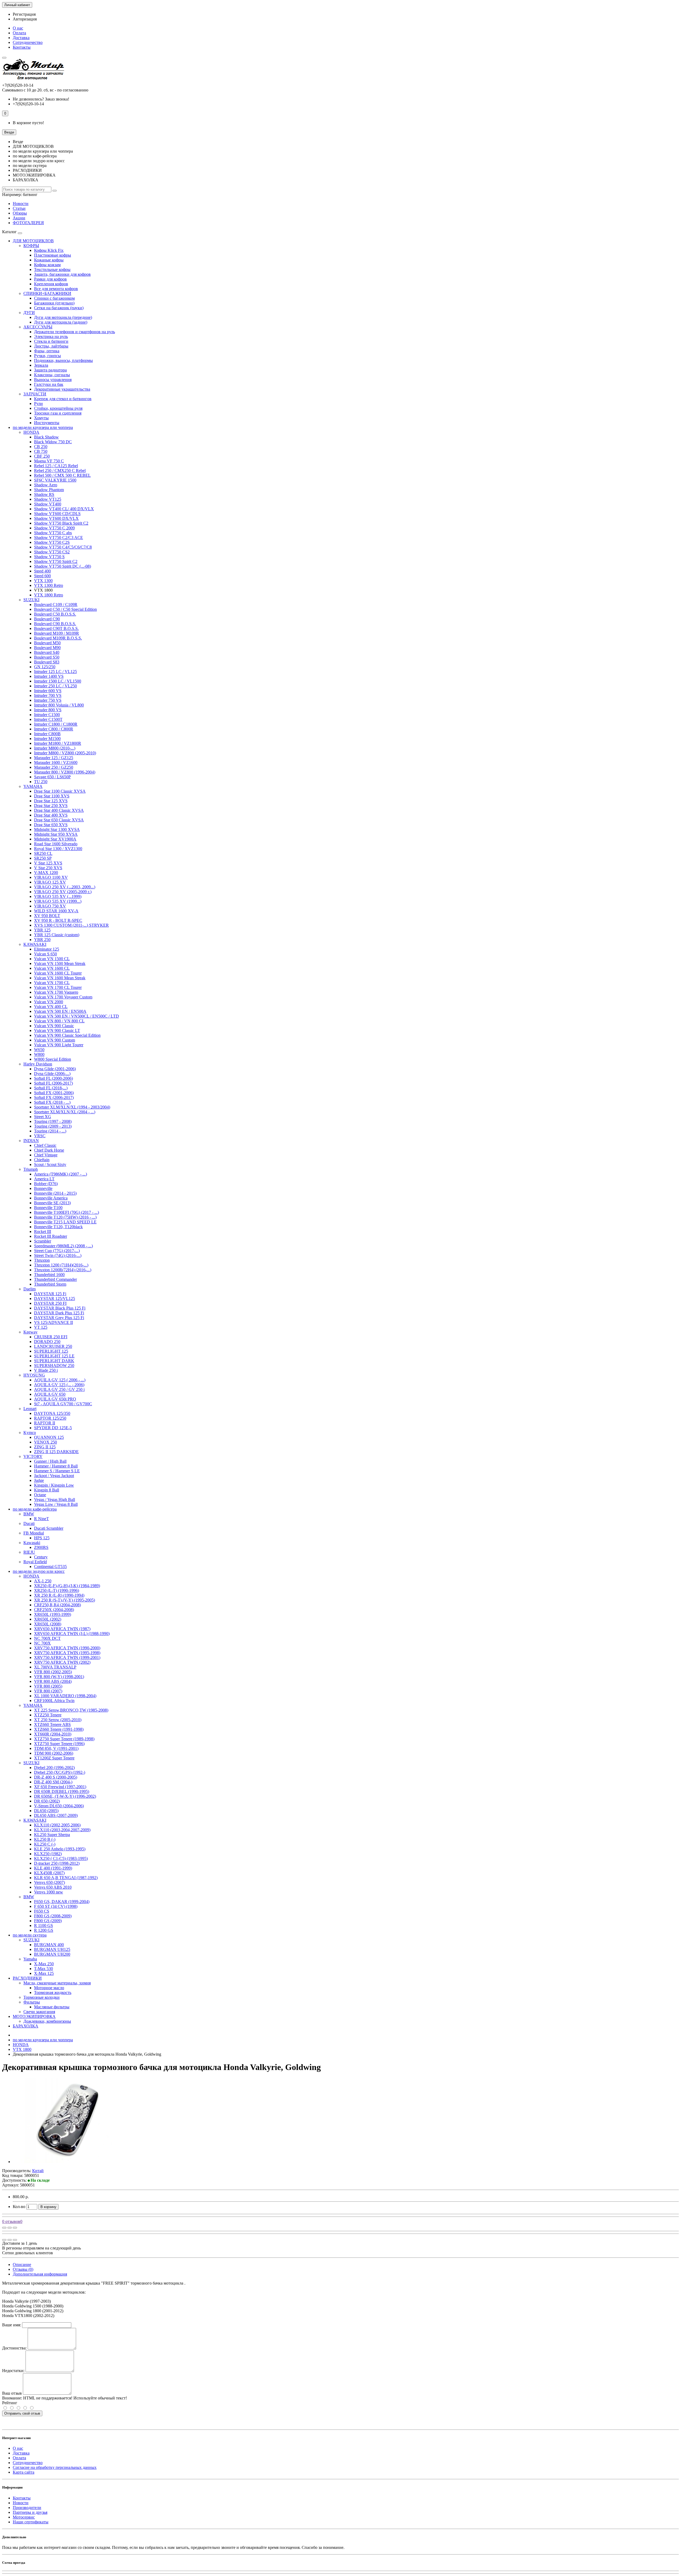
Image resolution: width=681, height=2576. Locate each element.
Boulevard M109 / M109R (57, 633)
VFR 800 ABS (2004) (53, 1681)
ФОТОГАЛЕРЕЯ (28, 223)
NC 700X (42, 1643)
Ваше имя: (12, 2325)
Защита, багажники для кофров (62, 274)
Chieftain (42, 1160)
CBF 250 (42, 456)
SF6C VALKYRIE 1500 (55, 480)
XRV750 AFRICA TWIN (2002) (62, 1662)
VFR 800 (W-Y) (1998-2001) (59, 1677)
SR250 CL (43, 853)
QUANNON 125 (49, 1437)
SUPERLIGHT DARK (54, 1361)
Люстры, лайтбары (51, 346)
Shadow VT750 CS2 (52, 552)
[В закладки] (10, 2228)
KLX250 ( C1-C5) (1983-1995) (61, 1858)
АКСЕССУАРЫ (38, 327)
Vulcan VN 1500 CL (52, 959)
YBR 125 (42, 930)
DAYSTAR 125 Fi (50, 1294)
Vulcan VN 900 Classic (54, 1026)
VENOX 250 (45, 1442)
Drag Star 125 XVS (51, 801)
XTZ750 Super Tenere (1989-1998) (64, 1739)
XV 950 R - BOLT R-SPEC (58, 920)
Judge (39, 1480)
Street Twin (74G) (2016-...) (58, 1255)
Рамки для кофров (50, 279)
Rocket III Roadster (51, 1236)
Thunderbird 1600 (49, 1275)
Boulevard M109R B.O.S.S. (58, 638)
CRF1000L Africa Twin (54, 1701)
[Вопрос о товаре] (4, 2228)
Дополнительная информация (40, 2274)
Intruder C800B (47, 734)
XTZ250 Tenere (48, 1715)
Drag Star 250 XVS (51, 806)
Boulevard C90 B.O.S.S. (55, 624)
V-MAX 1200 (46, 873)
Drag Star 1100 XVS (52, 796)
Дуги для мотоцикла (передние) (63, 317)
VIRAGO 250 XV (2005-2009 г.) (63, 892)
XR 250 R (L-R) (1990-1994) (59, 1595)
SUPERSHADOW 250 (54, 1366)
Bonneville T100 (48, 1208)
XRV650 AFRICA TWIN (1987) (62, 1629)
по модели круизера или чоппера (43, 427)
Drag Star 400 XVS (51, 815)
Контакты (22, 47)
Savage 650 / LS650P (52, 777)
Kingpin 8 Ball (47, 1490)
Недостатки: (13, 2371)
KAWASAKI (35, 944)
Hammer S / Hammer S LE (57, 1471)
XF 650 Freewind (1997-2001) (60, 1787)
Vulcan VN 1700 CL (52, 983)
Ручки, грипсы (47, 356)
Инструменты (47, 423)
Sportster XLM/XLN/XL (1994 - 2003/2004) (72, 1107)
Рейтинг (10, 2403)
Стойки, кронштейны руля (58, 408)
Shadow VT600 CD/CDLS (57, 514)
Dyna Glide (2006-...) (52, 1074)
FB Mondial (34, 1533)
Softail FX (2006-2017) (54, 1097)
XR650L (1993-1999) (53, 1614)
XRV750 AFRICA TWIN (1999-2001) (67, 1657)
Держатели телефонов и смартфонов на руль (74, 332)
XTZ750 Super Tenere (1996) (59, 1744)
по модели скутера (30, 1935)
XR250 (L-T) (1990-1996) (57, 1590)
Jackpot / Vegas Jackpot (54, 1476)
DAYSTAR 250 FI (50, 1303)
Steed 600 (42, 576)
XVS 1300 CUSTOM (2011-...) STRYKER (71, 925)
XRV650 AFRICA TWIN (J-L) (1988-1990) (72, 1634)
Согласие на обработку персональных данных (55, 2467)
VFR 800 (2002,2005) (53, 1672)
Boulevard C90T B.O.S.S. (56, 628)
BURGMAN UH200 (52, 1954)
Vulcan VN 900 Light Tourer (59, 1045)
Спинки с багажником (54, 298)
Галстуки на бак (49, 384)
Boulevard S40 (47, 652)
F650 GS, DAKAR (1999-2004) (62, 1902)
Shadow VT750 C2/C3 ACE (59, 538)
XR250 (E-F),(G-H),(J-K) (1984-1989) (67, 1586)
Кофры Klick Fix (49, 250)
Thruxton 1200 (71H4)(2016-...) (61, 1265)
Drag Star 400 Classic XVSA (59, 810)
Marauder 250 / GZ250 (54, 767)
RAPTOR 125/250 (50, 1418)
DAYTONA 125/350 (52, 1413)
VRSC (40, 1136)
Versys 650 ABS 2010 (53, 1887)
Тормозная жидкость (53, 1992)
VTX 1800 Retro (49, 595)
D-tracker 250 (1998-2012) (57, 1863)
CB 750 (41, 451)
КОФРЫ (31, 246)
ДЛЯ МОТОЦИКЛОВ (33, 241)
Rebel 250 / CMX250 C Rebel (60, 471)
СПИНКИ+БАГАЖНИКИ (47, 293)
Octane (40, 1495)
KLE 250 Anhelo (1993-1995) (60, 1849)
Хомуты (41, 418)
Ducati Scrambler (49, 1528)
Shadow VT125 (48, 499)
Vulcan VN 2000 (49, 1002)
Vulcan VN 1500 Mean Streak (60, 963)
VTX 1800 (22, 2049)
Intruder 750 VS (48, 700)
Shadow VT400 (48, 504)
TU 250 (41, 782)
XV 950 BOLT (47, 916)
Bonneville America (51, 1198)
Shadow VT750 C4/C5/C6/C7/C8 (63, 547)
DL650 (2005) (46, 1811)
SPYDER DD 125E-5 (53, 1428)
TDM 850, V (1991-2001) (56, 1748)
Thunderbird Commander (55, 1279)
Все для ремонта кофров (56, 289)
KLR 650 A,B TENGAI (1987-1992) (66, 1878)
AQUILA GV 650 (50, 1394)
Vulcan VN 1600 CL (52, 968)
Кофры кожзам (47, 265)
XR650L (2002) (48, 1619)
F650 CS (42, 1911)
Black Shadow (46, 437)
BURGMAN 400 (49, 1945)
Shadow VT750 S (49, 557)
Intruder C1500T (48, 719)
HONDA (31, 432)
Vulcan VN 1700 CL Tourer (58, 987)
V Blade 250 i (46, 1370)
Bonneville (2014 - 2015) (55, 1193)
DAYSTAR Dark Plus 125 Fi (59, 1313)
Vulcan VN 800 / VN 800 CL (59, 1021)
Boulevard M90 (47, 648)
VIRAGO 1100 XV (51, 877)
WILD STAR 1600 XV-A (56, 911)
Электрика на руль (51, 336)
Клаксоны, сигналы (52, 375)
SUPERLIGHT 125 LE (54, 1356)
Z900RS (41, 1547)
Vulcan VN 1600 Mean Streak (60, 978)
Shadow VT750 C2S (52, 542)
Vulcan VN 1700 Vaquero (56, 992)
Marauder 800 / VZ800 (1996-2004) (65, 772)
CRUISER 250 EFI (51, 1337)
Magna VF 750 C (49, 461)
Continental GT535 (50, 1567)
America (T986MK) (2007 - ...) (61, 1174)
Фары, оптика (47, 351)
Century (41, 1557)
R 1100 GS (43, 1925)
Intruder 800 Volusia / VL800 (59, 705)
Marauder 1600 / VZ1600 (56, 762)
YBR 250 (42, 940)
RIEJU (29, 1552)
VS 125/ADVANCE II (53, 1322)
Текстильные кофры (52, 269)
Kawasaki (32, 1543)
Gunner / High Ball (50, 1461)
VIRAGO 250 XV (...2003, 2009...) (65, 887)
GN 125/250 (45, 667)
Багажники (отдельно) (54, 303)
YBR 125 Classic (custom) (57, 935)
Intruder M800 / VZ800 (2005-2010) (65, 753)
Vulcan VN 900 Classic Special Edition (67, 1035)
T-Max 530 (43, 1969)
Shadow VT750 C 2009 (54, 528)
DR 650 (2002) (47, 1801)
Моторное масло (49, 1988)
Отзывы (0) (23, 2269)
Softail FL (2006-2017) (53, 1083)
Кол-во (19, 2207)
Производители (27, 2508)
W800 (39, 1054)
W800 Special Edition (53, 1059)
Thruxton (42, 1260)
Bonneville (43, 1188)
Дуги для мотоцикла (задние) (61, 322)
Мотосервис (24, 2517)
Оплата (19, 33)
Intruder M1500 (47, 739)
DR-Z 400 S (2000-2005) (56, 1777)
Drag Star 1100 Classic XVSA (60, 791)
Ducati (29, 1523)
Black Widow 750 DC (53, 442)
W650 (39, 1050)
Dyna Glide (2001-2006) (55, 1069)
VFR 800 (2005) (48, 1686)
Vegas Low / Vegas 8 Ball (56, 1504)
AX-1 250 (43, 1581)
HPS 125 (42, 1538)
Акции (19, 218)
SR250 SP (43, 858)
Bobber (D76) (46, 1184)
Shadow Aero (46, 485)
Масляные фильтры (52, 2007)
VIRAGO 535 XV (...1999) (58, 896)
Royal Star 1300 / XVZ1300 (58, 849)
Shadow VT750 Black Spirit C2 (61, 523)
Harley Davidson (38, 1064)
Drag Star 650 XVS (51, 825)
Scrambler (43, 1241)
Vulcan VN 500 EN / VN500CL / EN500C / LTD (76, 1016)
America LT (44, 1179)
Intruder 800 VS (48, 710)
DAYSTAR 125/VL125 (55, 1299)
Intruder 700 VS (48, 695)
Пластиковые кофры (53, 255)
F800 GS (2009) (48, 1921)
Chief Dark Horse (49, 1150)
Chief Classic (45, 1145)
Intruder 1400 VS (49, 676)
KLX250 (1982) (48, 1854)
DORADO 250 (47, 1342)
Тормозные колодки (41, 1997)
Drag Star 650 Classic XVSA (59, 820)
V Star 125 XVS (48, 863)
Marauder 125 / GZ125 (54, 758)
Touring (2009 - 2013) (53, 1126)
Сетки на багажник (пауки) (59, 308)
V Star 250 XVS (48, 868)
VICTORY (33, 1456)
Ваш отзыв (12, 2393)
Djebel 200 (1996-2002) (54, 1768)
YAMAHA (33, 786)
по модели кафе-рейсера (35, 1509)
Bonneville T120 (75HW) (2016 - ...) (65, 1217)
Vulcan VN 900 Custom (55, 1040)
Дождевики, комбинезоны (47, 2021)
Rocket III (43, 1231)
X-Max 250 (44, 1964)
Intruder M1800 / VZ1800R (58, 743)
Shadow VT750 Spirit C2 (56, 561)
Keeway (30, 1332)
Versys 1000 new (49, 1892)
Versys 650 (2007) (49, 1882)
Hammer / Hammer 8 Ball (56, 1466)
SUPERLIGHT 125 (51, 1351)
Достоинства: (14, 2348)
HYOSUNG (34, 1375)
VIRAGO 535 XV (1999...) (58, 901)
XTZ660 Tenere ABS (52, 1724)
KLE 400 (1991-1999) (53, 1868)
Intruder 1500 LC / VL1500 (58, 681)
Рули (38, 403)
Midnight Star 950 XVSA (56, 834)
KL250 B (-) (45, 1839)
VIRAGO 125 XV (50, 882)
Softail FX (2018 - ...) (52, 1102)
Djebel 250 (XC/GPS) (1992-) (60, 1772)
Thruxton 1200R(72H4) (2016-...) (63, 1270)
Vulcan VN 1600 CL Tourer (58, 973)
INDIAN (31, 1141)
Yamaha (30, 1959)
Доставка (21, 38)
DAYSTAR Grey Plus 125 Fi (59, 1318)
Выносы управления (53, 380)
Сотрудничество (28, 42)
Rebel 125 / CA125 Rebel (56, 466)
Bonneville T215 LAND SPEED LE (65, 1222)
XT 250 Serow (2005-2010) (58, 1720)
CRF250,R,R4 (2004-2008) (57, 1605)
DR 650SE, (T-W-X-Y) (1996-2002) (65, 1796)
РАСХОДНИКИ (27, 1978)
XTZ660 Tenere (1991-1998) (59, 1729)
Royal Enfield (35, 1562)
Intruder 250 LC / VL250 (55, 686)
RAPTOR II (45, 1423)
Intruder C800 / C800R (54, 729)
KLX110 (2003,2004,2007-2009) (62, 1830)
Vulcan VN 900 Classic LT (57, 1030)
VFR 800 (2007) (48, 1691)
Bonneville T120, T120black (58, 1227)
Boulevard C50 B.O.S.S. (55, 614)
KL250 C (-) (45, 1844)
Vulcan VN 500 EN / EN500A (60, 1011)
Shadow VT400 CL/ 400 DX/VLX (64, 509)
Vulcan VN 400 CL (51, 1007)
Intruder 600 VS (48, 691)
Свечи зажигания (39, 2012)
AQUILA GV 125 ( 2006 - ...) (60, 1380)
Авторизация (25, 19)
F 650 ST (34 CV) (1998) (56, 1906)
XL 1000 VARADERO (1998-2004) (65, 1696)
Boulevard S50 (47, 657)
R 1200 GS (44, 1930)
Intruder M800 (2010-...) (55, 748)
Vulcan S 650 (45, 954)
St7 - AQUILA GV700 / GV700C (63, 1404)
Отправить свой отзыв (22, 2413)
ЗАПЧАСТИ (35, 394)
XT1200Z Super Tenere (54, 1758)
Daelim (30, 1289)
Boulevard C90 (47, 619)
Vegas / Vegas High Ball (55, 1500)
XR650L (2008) (48, 1624)
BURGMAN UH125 (52, 1949)
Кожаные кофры (49, 260)
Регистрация (24, 14)
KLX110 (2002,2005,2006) (57, 1825)
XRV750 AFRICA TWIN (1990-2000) (67, 1648)
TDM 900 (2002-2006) (54, 1753)
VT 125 (41, 1327)
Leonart (30, 1409)
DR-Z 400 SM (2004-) (53, 1782)
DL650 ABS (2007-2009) (56, 1815)
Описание (22, 2265)
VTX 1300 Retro (49, 585)
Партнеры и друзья (30, 2512)
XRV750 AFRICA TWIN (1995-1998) (67, 1653)
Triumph (31, 1169)
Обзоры (20, 213)
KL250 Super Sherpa (52, 1835)
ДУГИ (29, 313)
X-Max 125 (44, 1973)
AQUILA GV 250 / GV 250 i (59, 1389)
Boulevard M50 (47, 643)
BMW (29, 1514)
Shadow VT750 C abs (53, 533)
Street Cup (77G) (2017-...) (57, 1251)
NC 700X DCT (47, 1638)
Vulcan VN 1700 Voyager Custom (63, 997)
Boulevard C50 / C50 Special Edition (65, 609)
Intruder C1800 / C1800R (56, 724)
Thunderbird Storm (50, 1284)
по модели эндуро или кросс (39, 1571)
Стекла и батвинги (51, 341)
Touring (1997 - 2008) (53, 1121)
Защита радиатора (50, 370)
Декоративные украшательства (62, 389)
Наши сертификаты (31, 2522)
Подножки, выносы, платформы (63, 360)
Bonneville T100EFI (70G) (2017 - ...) (67, 1212)
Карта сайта (24, 2472)
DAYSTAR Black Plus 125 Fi (60, 1308)
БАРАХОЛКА (26, 2026)
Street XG (43, 1117)
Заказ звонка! (41, 99)
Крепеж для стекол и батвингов (63, 399)
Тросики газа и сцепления (58, 413)
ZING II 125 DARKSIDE (56, 1452)
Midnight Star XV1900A (55, 839)
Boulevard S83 (47, 662)
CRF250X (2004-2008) (54, 1610)
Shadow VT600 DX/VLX (56, 518)
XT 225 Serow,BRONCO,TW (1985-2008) (71, 1710)
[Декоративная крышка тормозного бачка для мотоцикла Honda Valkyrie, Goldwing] (69, 2162)
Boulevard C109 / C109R (56, 605)
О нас (18, 28)
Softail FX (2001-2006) (54, 1093)
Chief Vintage (46, 1155)
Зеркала (41, 365)
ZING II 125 (45, 1447)
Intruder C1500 (47, 715)
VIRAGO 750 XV (50, 906)
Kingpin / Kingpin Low (54, 1485)
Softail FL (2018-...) (51, 1088)
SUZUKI (31, 600)
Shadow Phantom (49, 490)
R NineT (41, 1519)
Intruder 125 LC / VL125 (55, 672)
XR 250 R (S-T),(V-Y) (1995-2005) (65, 1600)
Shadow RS (44, 494)
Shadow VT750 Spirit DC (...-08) (63, 566)
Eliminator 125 (47, 949)
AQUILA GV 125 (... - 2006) (59, 1385)
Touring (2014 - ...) (50, 1131)
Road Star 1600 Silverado (56, 844)
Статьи (19, 208)
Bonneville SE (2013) (52, 1203)
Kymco (30, 1433)
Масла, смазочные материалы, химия (57, 1983)
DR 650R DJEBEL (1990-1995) (62, 1791)
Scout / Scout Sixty (50, 1164)
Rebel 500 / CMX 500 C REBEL (62, 475)
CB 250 (41, 447)
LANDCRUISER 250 (53, 1346)
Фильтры (32, 2002)
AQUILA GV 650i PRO (55, 1399)
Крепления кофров (51, 284)
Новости (21, 204)
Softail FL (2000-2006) (53, 1078)
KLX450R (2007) (49, 1873)
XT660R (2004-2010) (53, 1734)
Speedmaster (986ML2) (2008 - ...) (63, 1246)
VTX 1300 (43, 581)
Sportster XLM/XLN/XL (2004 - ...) (65, 1112)
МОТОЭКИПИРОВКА (34, 2016)
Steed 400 (42, 571)
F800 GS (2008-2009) (53, 1916)
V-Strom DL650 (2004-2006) (59, 1806)
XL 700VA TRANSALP (55, 1667)
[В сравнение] (15, 2228)
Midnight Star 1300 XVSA (57, 829)
